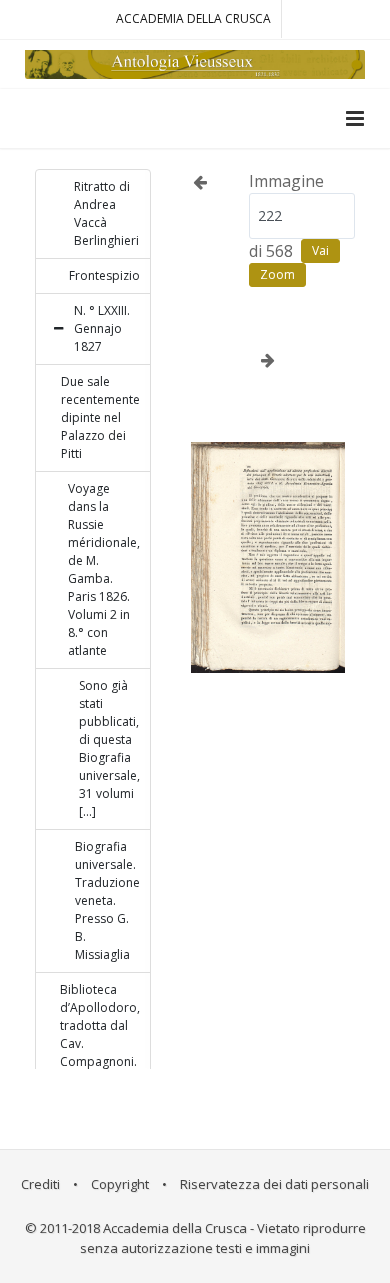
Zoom (277, 274)
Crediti (40, 1184)
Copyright (120, 1184)
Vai (320, 250)
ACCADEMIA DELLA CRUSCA (193, 18)
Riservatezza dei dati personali (274, 1184)
